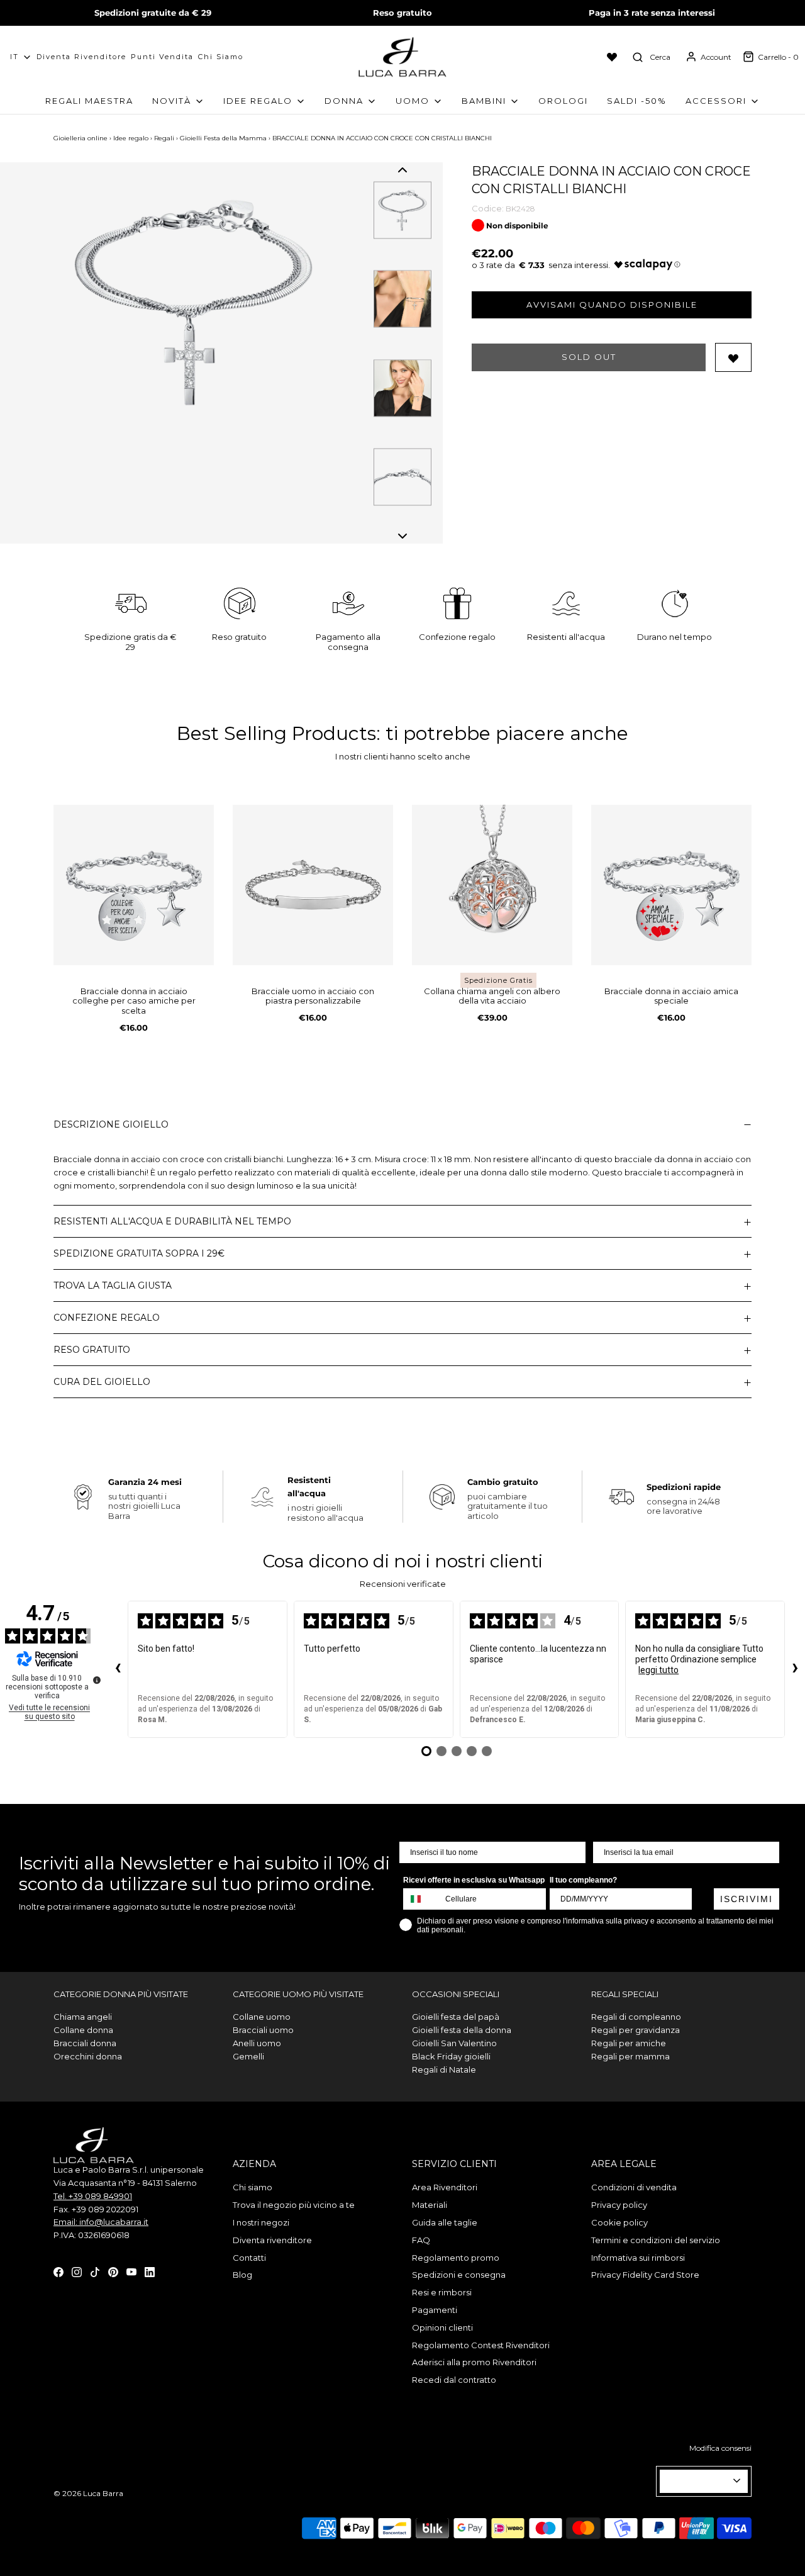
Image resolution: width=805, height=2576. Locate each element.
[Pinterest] (113, 2271)
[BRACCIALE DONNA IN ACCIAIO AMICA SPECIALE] (671, 885)
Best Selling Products (276, 733)
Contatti (249, 2258)
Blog (242, 2275)
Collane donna (83, 2030)
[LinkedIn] (150, 2271)
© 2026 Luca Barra (88, 2493)
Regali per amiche (629, 2043)
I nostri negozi (261, 2222)
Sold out (589, 357)
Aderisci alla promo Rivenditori (474, 2362)
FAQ (421, 2240)
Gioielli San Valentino (454, 2043)
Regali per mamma (630, 2056)
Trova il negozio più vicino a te (294, 2205)
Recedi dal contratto (454, 2380)
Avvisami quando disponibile (612, 305)
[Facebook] (58, 2271)
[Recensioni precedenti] (118, 1669)
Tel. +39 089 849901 (93, 2196)
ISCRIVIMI (747, 1899)
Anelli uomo (257, 2043)
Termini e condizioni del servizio (656, 2240)
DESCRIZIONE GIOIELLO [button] (111, 1124)
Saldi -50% (637, 101)
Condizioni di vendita (634, 2187)
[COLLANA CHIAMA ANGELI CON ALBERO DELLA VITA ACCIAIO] (492, 885)
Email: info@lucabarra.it (101, 2222)
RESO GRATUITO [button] (92, 1350)
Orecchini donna (88, 2056)
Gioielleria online (80, 138)
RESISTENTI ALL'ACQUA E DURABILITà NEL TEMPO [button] (172, 1221)
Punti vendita (162, 57)
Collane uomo (262, 2017)
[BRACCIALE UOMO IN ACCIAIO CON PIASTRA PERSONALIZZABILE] (313, 885)
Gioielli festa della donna (462, 2030)
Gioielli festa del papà (456, 2017)
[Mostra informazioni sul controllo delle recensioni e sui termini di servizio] (97, 1680)
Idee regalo (131, 138)
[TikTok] (95, 2271)
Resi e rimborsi (442, 2292)
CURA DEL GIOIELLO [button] (102, 1382)
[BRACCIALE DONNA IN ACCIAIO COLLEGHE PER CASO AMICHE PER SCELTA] (134, 885)
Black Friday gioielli (451, 2056)
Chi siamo (221, 57)
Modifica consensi (720, 2448)
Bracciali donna (85, 2043)
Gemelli (248, 2056)
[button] (402, 170)
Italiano (698, 2481)
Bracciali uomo (263, 2030)
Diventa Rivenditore (81, 57)
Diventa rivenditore (272, 2240)
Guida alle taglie (445, 2222)
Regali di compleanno (636, 2017)
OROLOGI (563, 101)
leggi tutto (658, 1670)
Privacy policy (619, 2205)
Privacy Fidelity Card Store (645, 2275)
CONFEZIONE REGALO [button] (107, 1318)
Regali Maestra (89, 101)
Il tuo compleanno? (583, 1880)
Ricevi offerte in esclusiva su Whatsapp (474, 1880)
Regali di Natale (444, 2069)
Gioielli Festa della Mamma (223, 138)
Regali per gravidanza (636, 2030)
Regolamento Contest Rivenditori (481, 2345)
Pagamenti (435, 2310)
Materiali (430, 2205)
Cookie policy (619, 2222)
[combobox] (421, 1899)
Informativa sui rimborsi (638, 2258)
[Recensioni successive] (795, 1669)
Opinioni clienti (442, 2327)
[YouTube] (131, 2271)
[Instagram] (77, 2271)
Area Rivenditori (445, 2187)
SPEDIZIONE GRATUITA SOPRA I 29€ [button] (139, 1253)
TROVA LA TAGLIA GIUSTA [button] (113, 1285)
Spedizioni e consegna (459, 2275)
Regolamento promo (456, 2258)
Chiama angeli (83, 2017)
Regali (164, 138)
